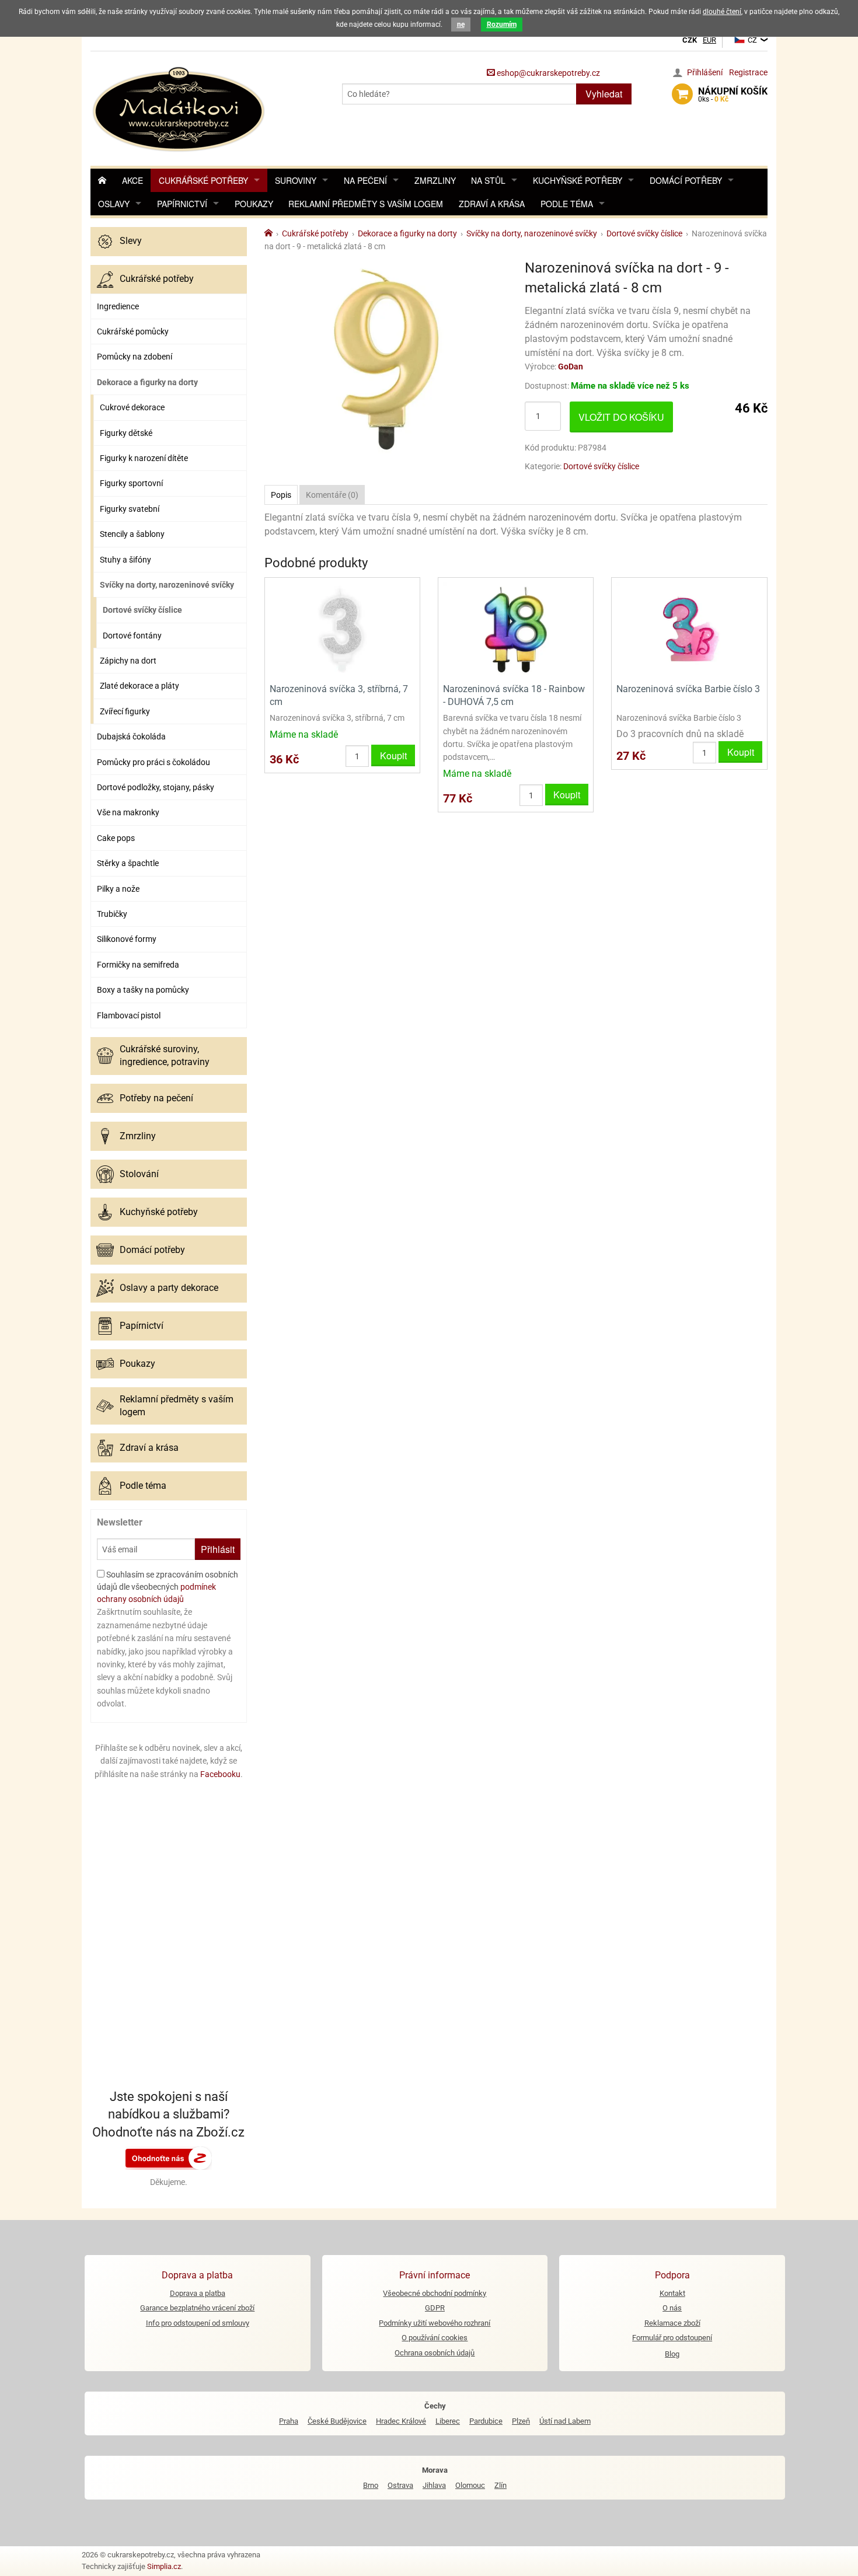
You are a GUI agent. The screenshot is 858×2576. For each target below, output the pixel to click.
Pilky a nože (118, 889)
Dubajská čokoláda (131, 737)
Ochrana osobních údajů (435, 2353)
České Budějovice (337, 2421)
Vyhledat (604, 94)
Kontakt (672, 2293)
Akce (132, 180)
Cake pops (116, 838)
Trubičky (112, 914)
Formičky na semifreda (138, 965)
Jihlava (434, 2485)
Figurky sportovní (131, 483)
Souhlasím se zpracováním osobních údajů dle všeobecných (168, 1587)
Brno (371, 2485)
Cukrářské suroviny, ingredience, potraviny (165, 1055)
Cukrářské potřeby (203, 180)
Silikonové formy (127, 939)
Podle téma (567, 204)
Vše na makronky (128, 812)
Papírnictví (182, 204)
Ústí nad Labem (565, 2421)
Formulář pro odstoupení (672, 2338)
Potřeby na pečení (156, 1098)
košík (733, 95)
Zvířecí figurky (125, 711)
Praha (289, 2421)
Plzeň (521, 2421)
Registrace (748, 72)
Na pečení (365, 180)
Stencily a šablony (132, 534)
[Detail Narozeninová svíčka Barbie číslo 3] (689, 629)
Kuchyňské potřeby (578, 180)
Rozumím (502, 25)
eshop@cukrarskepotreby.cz (547, 73)
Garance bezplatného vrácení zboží (197, 2308)
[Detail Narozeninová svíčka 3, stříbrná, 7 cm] (342, 629)
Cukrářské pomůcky (133, 331)
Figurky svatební (130, 509)
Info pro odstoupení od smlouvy (198, 2323)
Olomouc (470, 2485)
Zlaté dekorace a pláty (139, 686)
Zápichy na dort (128, 661)
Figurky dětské (126, 433)
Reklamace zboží (672, 2323)
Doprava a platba (198, 2293)
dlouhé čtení (722, 12)
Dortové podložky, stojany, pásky (156, 787)
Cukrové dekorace (132, 407)
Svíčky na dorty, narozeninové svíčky (167, 585)
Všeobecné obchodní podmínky (435, 2293)
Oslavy (114, 204)
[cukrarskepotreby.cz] (180, 108)
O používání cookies (435, 2338)
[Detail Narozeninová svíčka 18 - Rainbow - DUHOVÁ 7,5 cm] (516, 629)
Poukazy (254, 204)
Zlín (500, 2485)
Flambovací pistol (129, 1015)
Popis (281, 495)
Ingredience (118, 306)
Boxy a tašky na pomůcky (143, 990)
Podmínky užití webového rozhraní (435, 2323)
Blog (672, 2354)
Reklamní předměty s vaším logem (366, 204)
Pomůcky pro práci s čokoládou (154, 762)
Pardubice (486, 2421)
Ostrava (400, 2485)
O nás (672, 2308)
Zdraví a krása (492, 204)
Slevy (131, 241)
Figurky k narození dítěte (144, 458)
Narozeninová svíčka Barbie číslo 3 (688, 689)
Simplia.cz (164, 2566)
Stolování (139, 1174)
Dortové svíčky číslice (142, 610)
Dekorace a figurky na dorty (147, 382)
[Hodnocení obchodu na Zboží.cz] (169, 2158)
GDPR (435, 2308)
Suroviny (296, 180)
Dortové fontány (132, 636)
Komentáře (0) (332, 495)
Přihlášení (705, 72)
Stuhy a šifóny (125, 560)
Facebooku (220, 1774)
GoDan (571, 366)
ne (461, 25)
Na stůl (488, 180)
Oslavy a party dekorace (169, 1288)
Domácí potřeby (686, 180)
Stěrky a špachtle (128, 863)
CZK (690, 40)
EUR (709, 40)
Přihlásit (218, 1549)
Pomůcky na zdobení (135, 357)
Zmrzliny (435, 180)
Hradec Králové (401, 2421)
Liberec (448, 2421)
